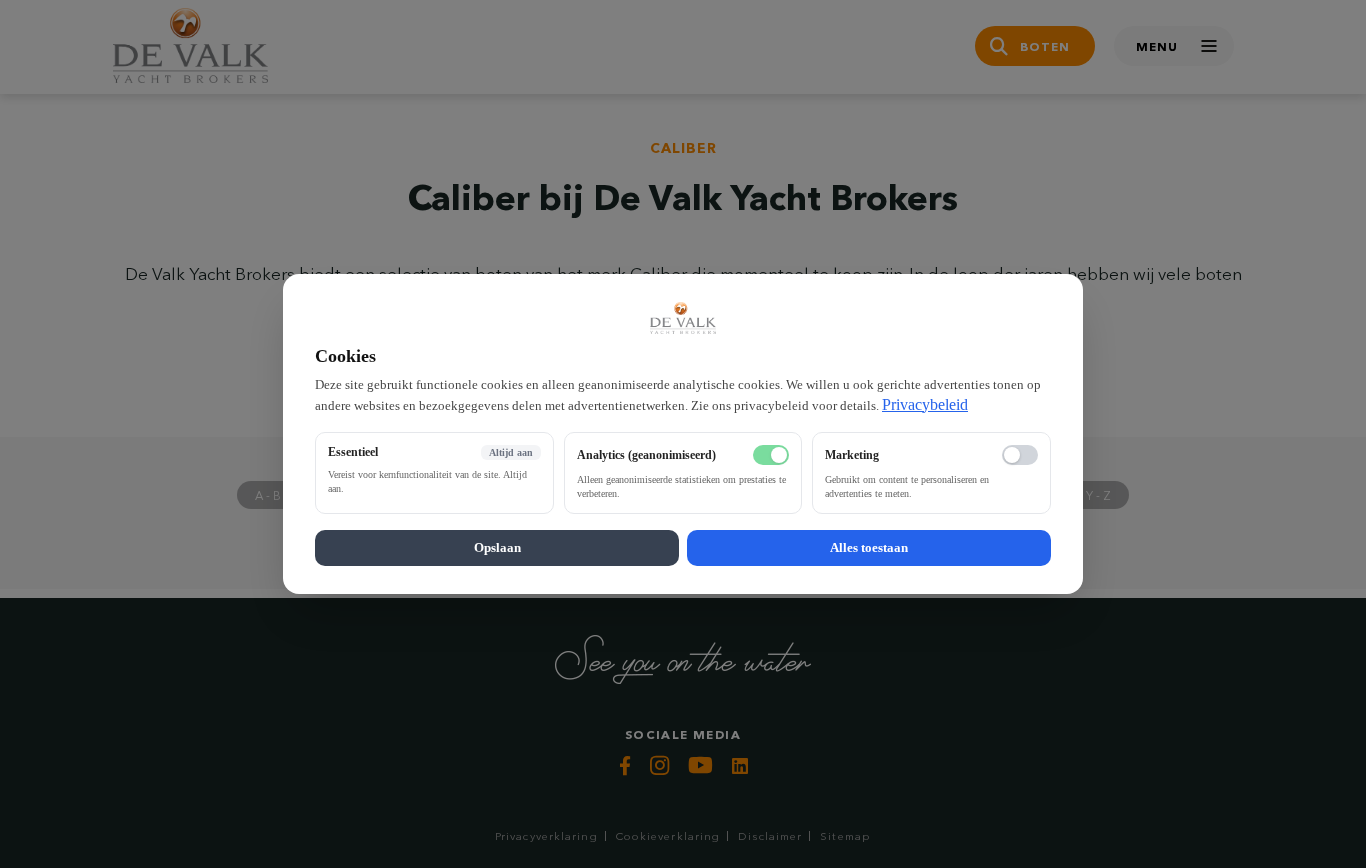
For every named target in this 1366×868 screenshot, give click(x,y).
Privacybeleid (925, 404)
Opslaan (497, 547)
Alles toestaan (869, 547)
